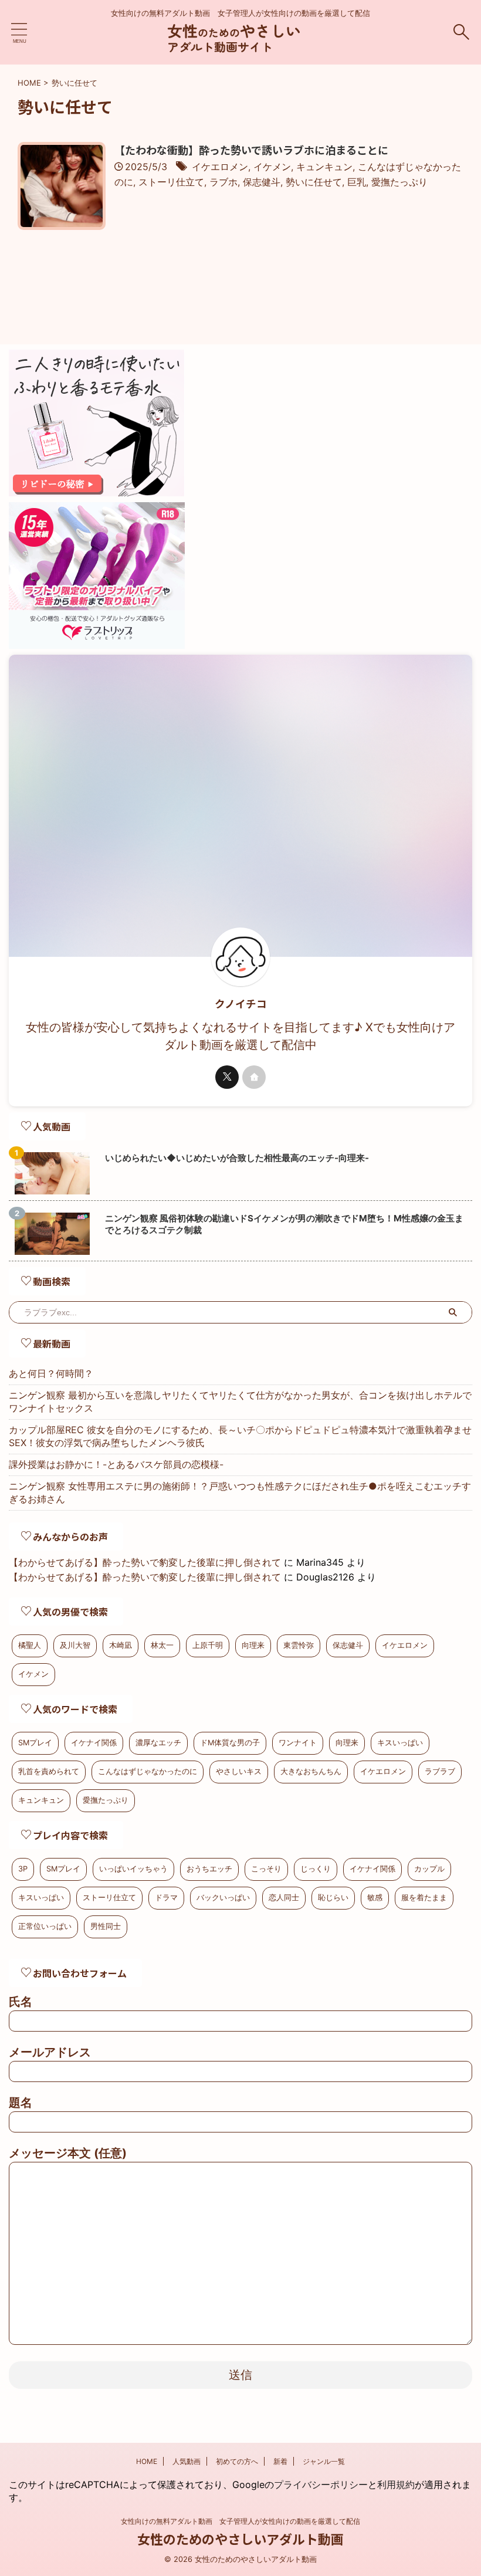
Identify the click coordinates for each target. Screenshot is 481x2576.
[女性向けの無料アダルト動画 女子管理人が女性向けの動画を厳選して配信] (240, 47)
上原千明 (208, 1645)
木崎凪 (121, 1645)
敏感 (375, 1898)
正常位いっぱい (45, 1926)
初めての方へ (237, 2461)
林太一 (162, 1645)
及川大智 (75, 1645)
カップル (429, 1869)
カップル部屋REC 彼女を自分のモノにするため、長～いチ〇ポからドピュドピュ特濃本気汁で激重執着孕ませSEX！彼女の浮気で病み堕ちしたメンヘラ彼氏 (240, 1436)
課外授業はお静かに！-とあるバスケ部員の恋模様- (116, 1464)
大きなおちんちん (311, 1771)
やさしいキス (239, 1771)
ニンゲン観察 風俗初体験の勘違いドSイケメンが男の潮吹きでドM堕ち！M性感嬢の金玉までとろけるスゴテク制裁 (284, 1224)
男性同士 (106, 1926)
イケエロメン (220, 167)
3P (23, 1869)
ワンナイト (298, 1743)
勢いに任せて (314, 182)
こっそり (266, 1869)
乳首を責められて (49, 1771)
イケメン (272, 167)
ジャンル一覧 (324, 2461)
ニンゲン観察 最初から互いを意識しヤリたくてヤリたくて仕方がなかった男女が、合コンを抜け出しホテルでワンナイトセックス (240, 1402)
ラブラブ (440, 1771)
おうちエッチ (209, 1869)
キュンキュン (324, 167)
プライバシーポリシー (321, 2484)
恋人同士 (284, 1898)
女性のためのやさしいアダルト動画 (240, 2538)
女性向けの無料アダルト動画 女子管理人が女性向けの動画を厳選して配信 (240, 2521)
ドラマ (166, 1898)
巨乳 (357, 182)
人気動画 (187, 2461)
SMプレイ (35, 1743)
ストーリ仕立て (171, 182)
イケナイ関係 (94, 1743)
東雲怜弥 (299, 1645)
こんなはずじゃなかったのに (148, 1771)
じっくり (316, 1869)
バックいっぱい (223, 1898)
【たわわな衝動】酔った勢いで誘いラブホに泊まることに (251, 150)
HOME (147, 2461)
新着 (280, 2461)
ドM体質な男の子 (230, 1743)
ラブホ (223, 182)
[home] (254, 1077)
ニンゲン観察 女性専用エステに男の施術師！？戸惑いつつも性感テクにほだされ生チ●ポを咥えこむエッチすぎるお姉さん (240, 1492)
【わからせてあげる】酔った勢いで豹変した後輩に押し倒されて (145, 1562)
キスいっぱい (400, 1743)
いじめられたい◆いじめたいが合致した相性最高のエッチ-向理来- (237, 1158)
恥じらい (333, 1898)
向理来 (253, 1645)
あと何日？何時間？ (51, 1373)
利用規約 (396, 2484)
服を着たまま (424, 1898)
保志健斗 (262, 182)
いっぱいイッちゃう (133, 1869)
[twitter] (227, 1077)
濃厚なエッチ (158, 1743)
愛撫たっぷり (399, 182)
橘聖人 (30, 1645)
